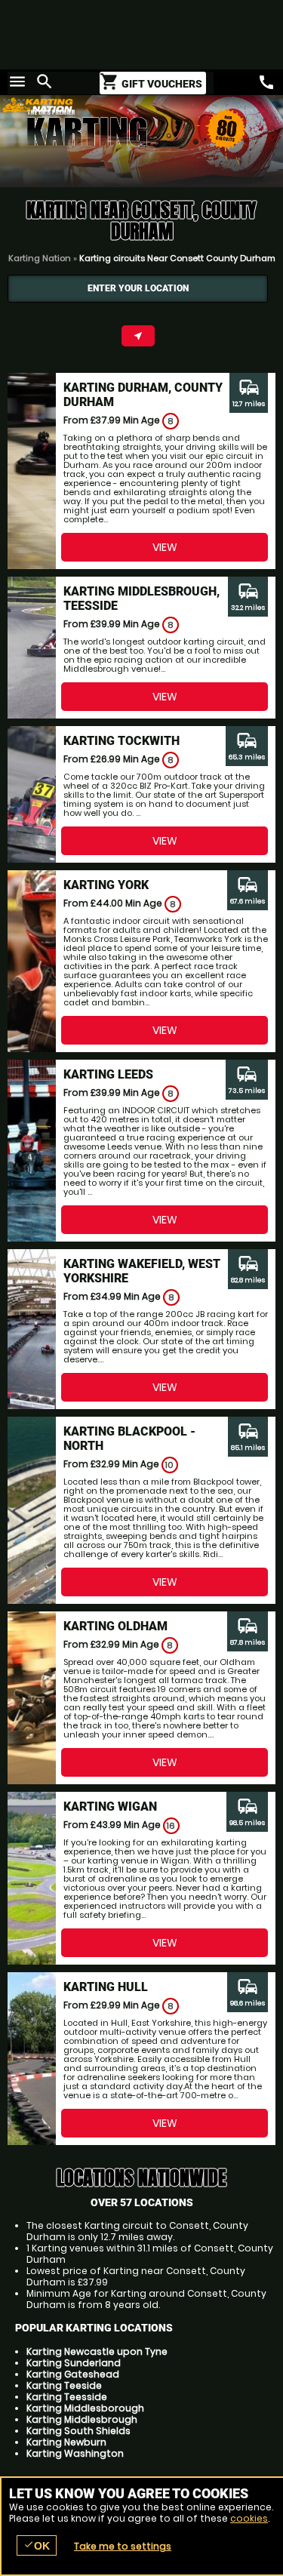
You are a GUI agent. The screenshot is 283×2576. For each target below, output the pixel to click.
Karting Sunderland (74, 2363)
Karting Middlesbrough (82, 2419)
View (165, 547)
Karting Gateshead (73, 2374)
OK (37, 2545)
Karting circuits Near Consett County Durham (177, 258)
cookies (249, 2518)
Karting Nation (40, 258)
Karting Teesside (67, 2397)
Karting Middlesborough (85, 2408)
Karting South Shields (78, 2431)
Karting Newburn (66, 2442)
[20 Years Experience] (215, 143)
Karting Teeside (64, 2385)
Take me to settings (123, 2546)
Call (266, 82)
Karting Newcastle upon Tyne (97, 2351)
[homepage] (113, 105)
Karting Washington (75, 2453)
